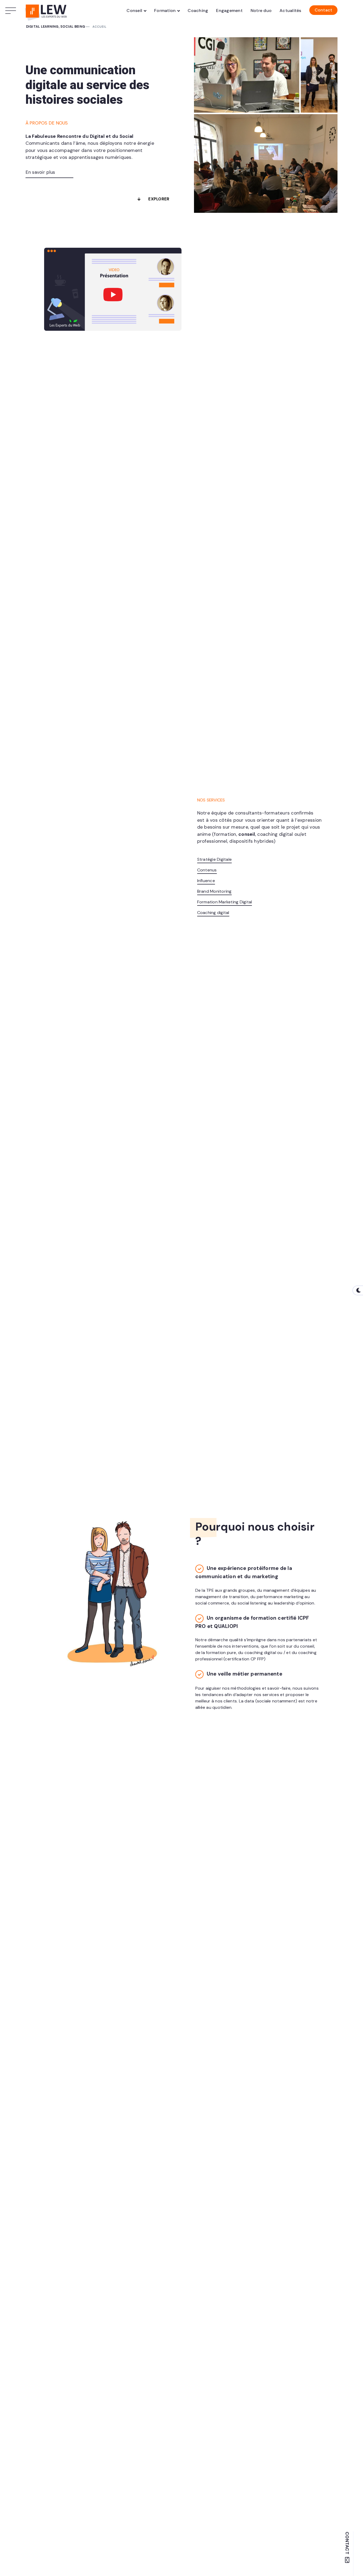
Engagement (229, 11)
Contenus (207, 870)
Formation (165, 11)
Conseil (134, 11)
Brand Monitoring (214, 891)
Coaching (198, 11)
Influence (206, 881)
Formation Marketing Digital (225, 902)
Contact (324, 10)
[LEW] (47, 11)
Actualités (290, 11)
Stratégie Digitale (215, 859)
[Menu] (12, 11)
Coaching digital (213, 913)
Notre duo (261, 11)
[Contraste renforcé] (358, 1290)
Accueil (100, 27)
